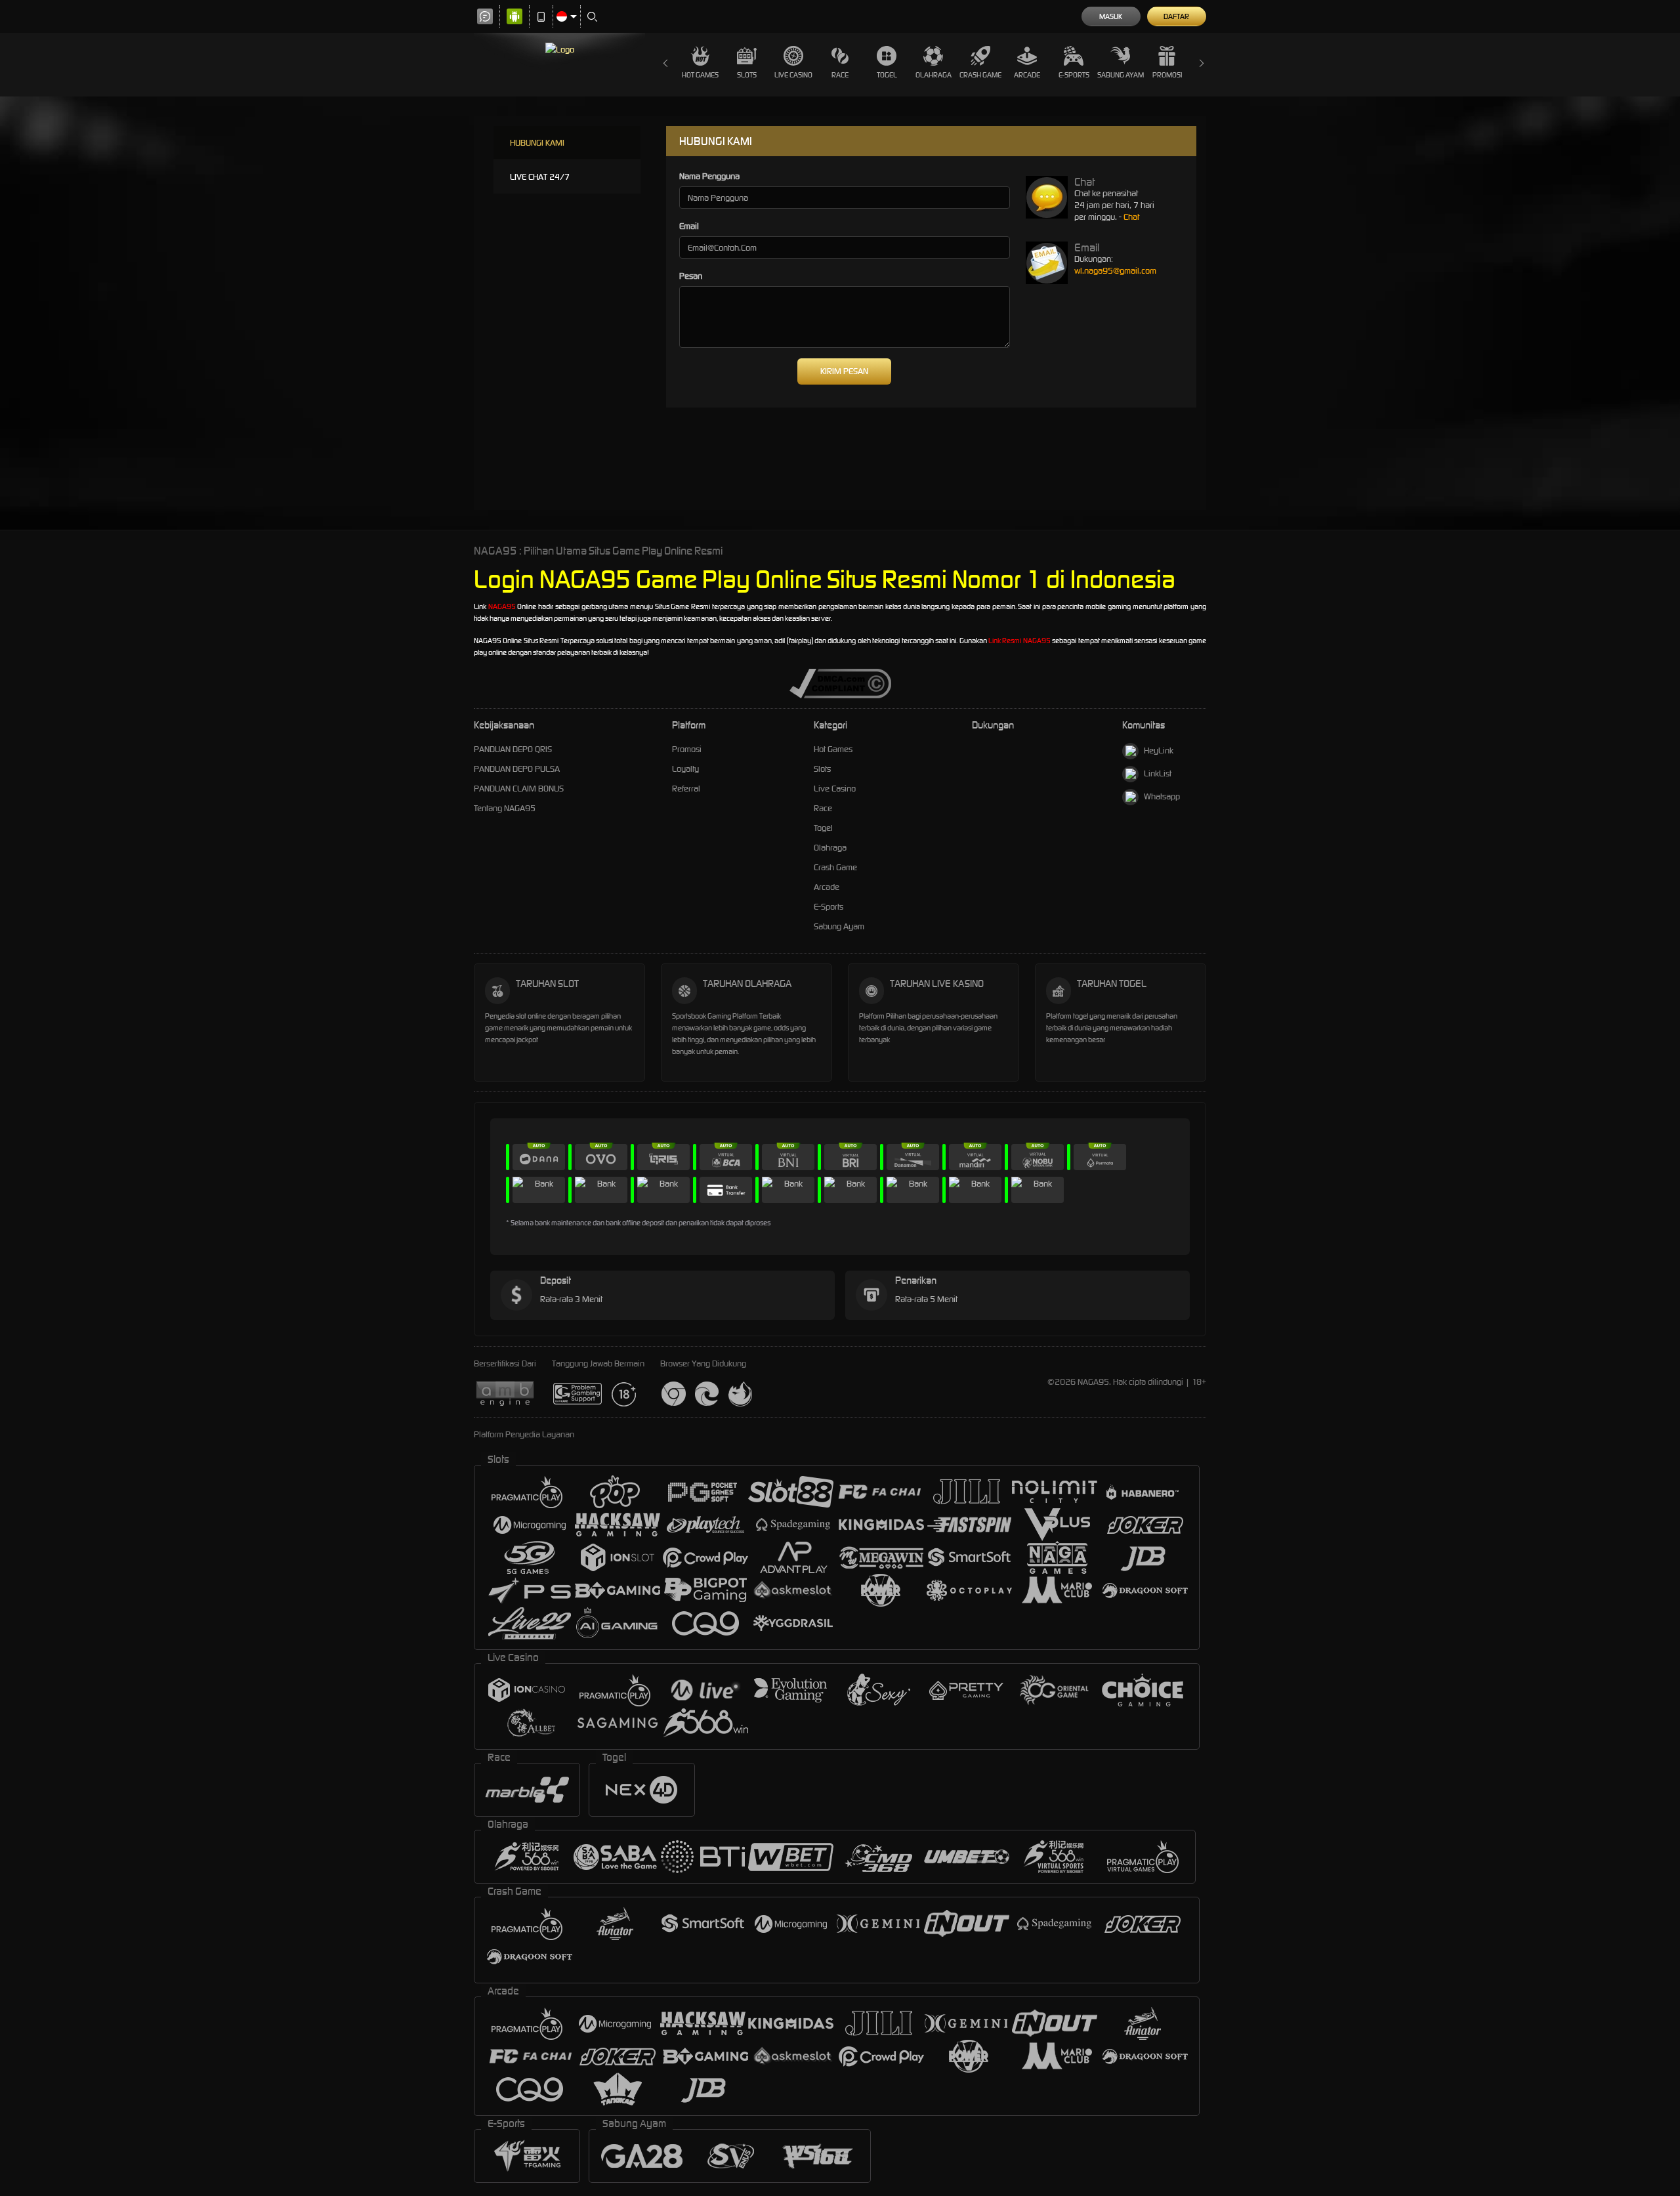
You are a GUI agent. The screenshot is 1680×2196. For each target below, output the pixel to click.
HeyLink (1159, 750)
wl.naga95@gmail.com (1115, 271)
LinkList (1158, 773)
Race (840, 75)
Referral (686, 789)
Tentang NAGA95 (505, 808)
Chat (1131, 217)
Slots (747, 75)
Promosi (1167, 75)
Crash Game (980, 75)
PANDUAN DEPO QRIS (513, 749)
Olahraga (934, 75)
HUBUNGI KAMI (537, 143)
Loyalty (685, 769)
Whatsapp (1162, 796)
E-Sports (1074, 75)
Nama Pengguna (709, 176)
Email (689, 226)
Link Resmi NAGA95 (1019, 641)
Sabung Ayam (1121, 75)
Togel (887, 75)
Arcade (1027, 75)
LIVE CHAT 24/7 (540, 177)
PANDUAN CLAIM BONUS (519, 789)
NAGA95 (502, 606)
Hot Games (700, 75)
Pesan (691, 276)
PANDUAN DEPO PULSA (517, 769)
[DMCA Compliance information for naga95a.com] (840, 683)
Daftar (1176, 16)
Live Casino (793, 75)
